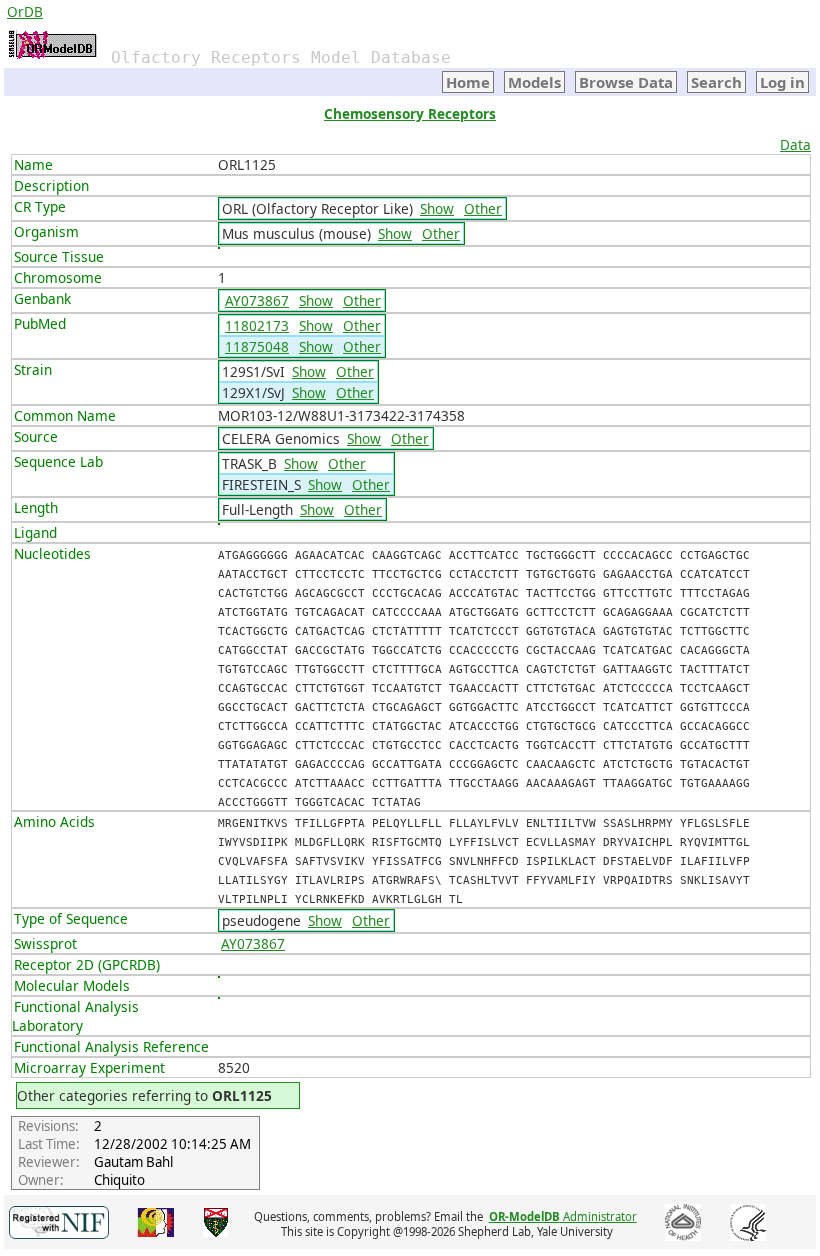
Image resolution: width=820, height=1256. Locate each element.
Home (468, 82)
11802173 (257, 325)
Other (483, 208)
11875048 (257, 346)
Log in (782, 82)
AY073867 (257, 300)
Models (534, 82)
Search (716, 82)
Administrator (563, 1216)
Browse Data (626, 82)
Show (437, 208)
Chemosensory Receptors (410, 113)
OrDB (25, 11)
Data (795, 144)
